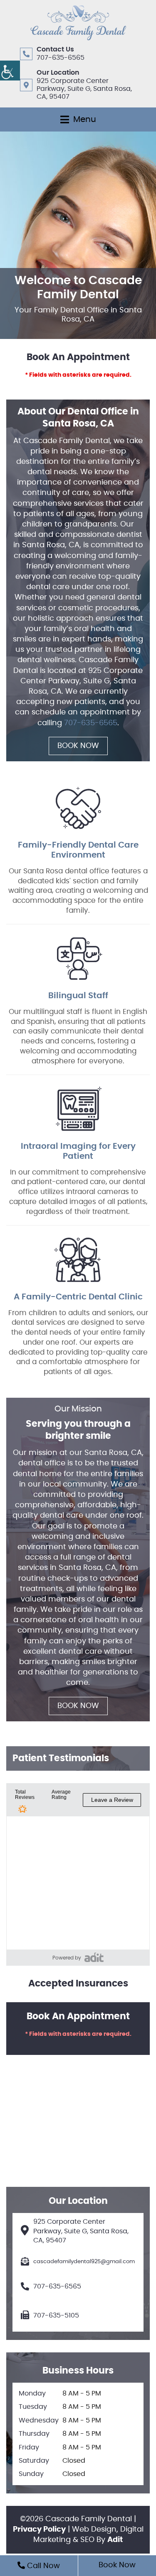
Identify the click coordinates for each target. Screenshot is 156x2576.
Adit (115, 2540)
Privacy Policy (39, 2530)
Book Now (78, 746)
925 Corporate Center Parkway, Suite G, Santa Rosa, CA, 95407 (84, 89)
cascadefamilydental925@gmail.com (84, 2262)
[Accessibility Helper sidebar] (10, 71)
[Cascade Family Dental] (78, 23)
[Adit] (94, 1957)
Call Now (42, 2566)
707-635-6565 (61, 58)
